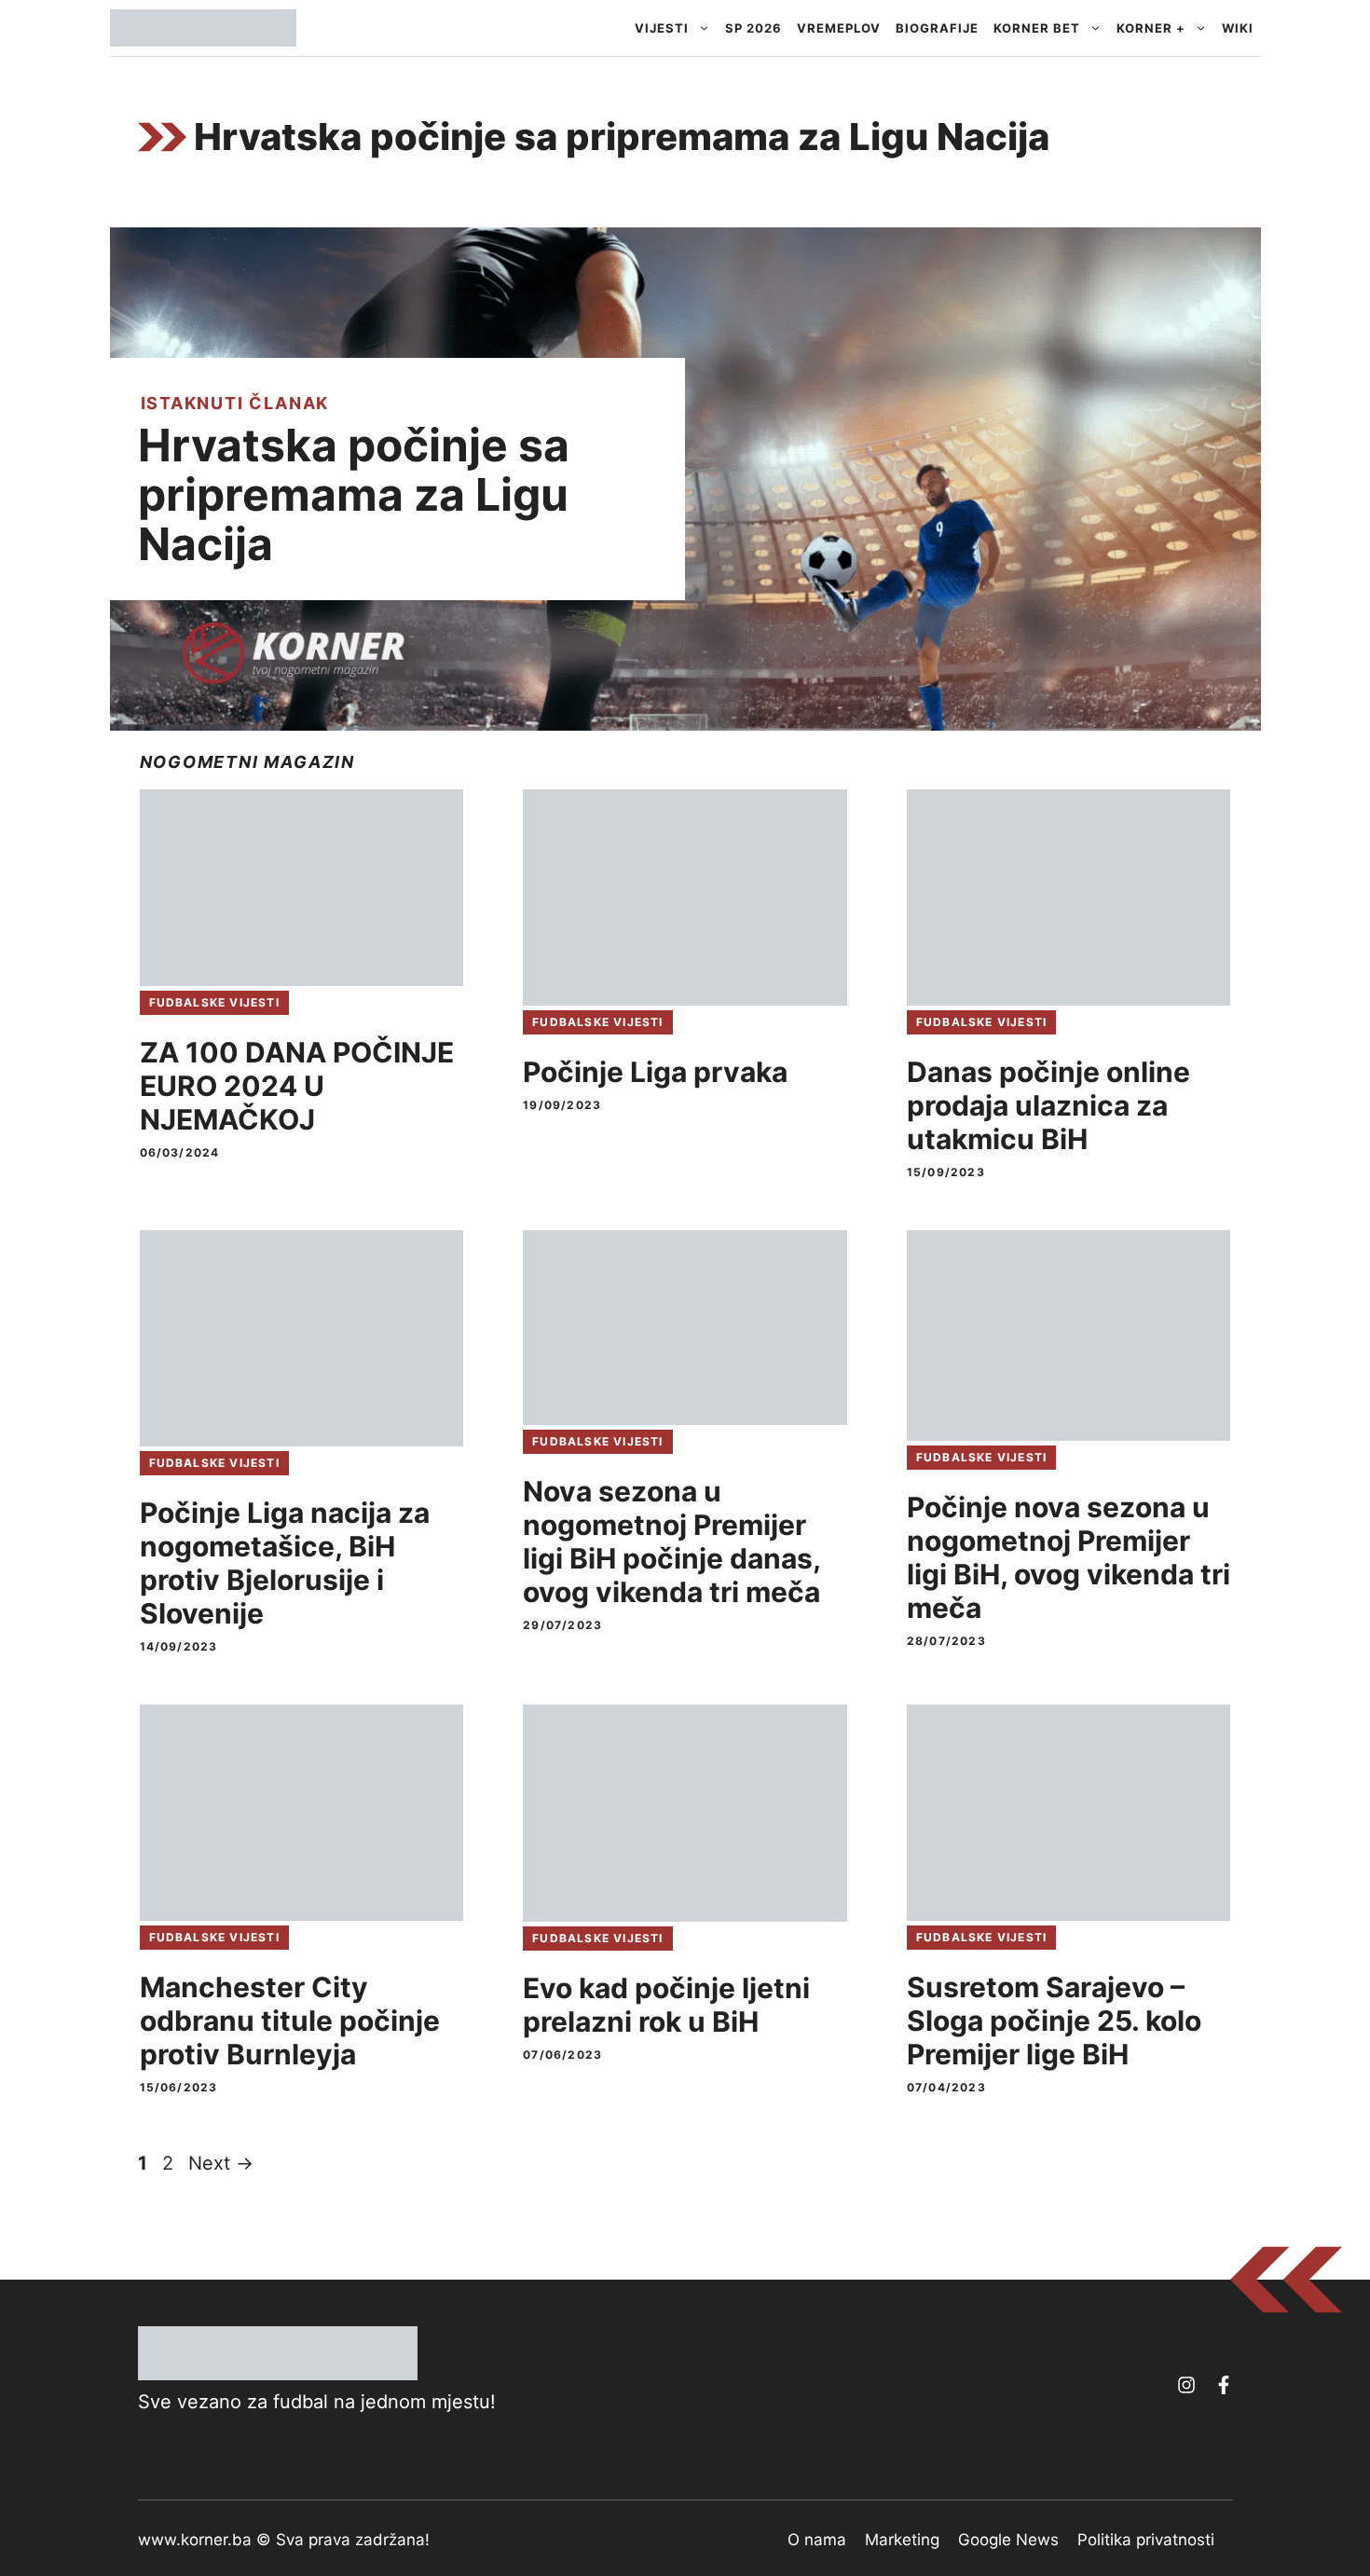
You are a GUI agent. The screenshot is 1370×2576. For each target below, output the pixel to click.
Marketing (902, 2540)
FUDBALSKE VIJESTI (214, 1002)
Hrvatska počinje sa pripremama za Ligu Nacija (354, 494)
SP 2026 (753, 28)
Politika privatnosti (1146, 2540)
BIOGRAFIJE (937, 28)
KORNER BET (1037, 28)
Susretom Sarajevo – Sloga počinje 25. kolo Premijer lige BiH (1054, 2021)
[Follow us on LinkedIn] (1224, 2385)
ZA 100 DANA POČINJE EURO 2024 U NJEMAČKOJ (297, 1086)
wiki (1238, 28)
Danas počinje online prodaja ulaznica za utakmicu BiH (1048, 1105)
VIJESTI (662, 28)
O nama (817, 2540)
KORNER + (1151, 28)
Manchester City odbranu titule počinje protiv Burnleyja (290, 2021)
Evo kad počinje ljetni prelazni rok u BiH (666, 2005)
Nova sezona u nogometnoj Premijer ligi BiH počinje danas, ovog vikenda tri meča (671, 1541)
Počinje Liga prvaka (655, 1072)
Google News (1008, 2540)
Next (221, 2163)
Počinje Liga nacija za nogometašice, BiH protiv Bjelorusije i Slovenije (285, 1563)
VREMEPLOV (839, 28)
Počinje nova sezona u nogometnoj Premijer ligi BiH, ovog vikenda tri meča (1069, 1557)
